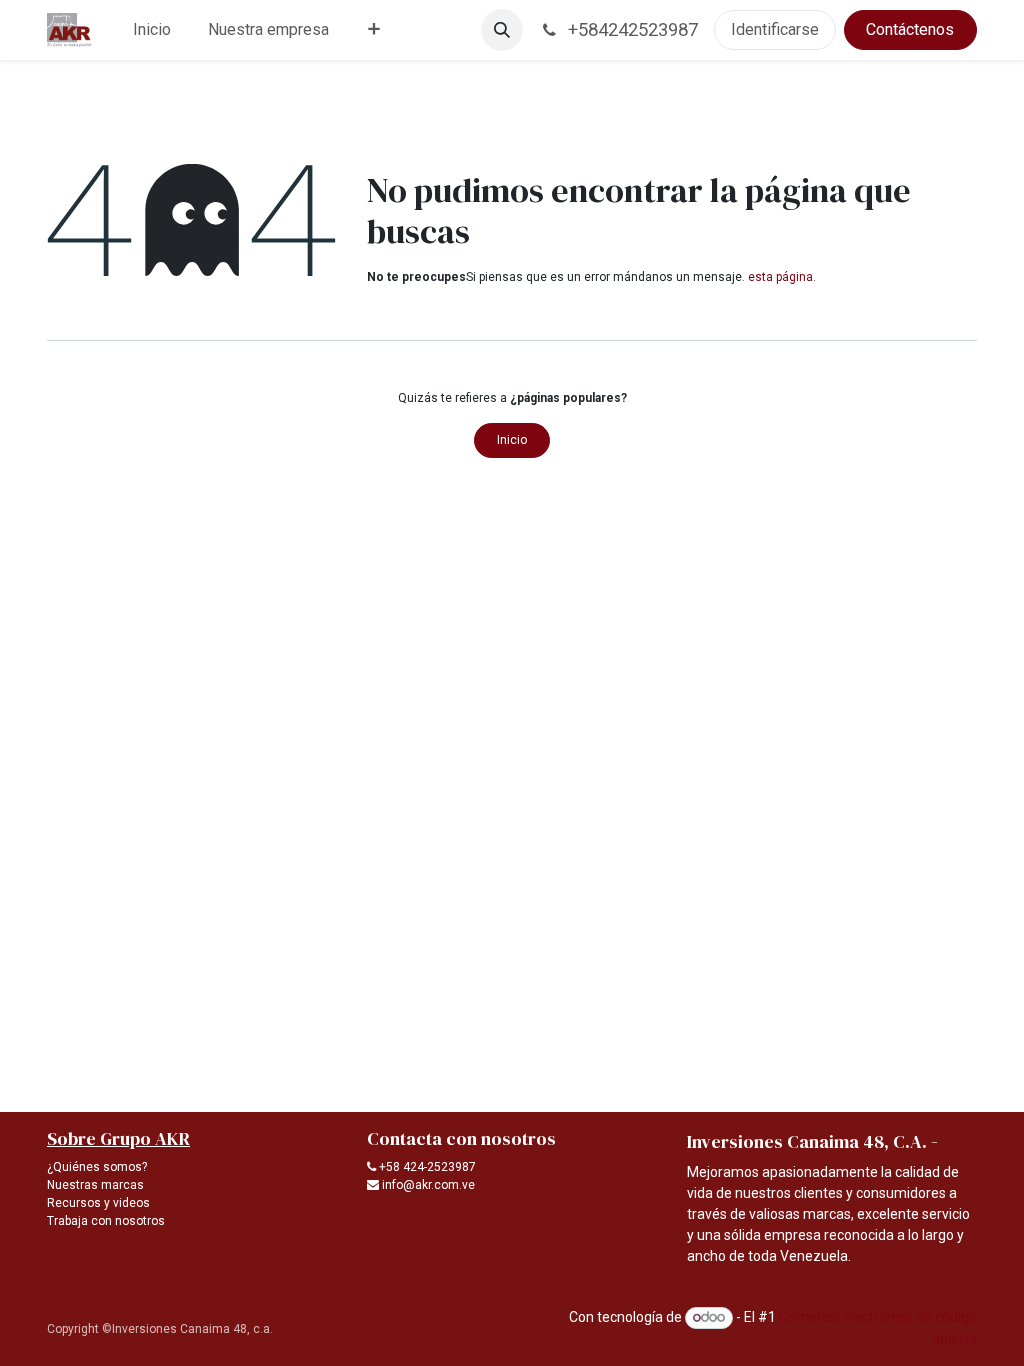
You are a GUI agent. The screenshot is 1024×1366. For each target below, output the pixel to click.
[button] (502, 30)
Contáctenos (910, 29)
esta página (780, 277)
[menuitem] (152, 30)
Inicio (512, 440)
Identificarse (775, 29)
